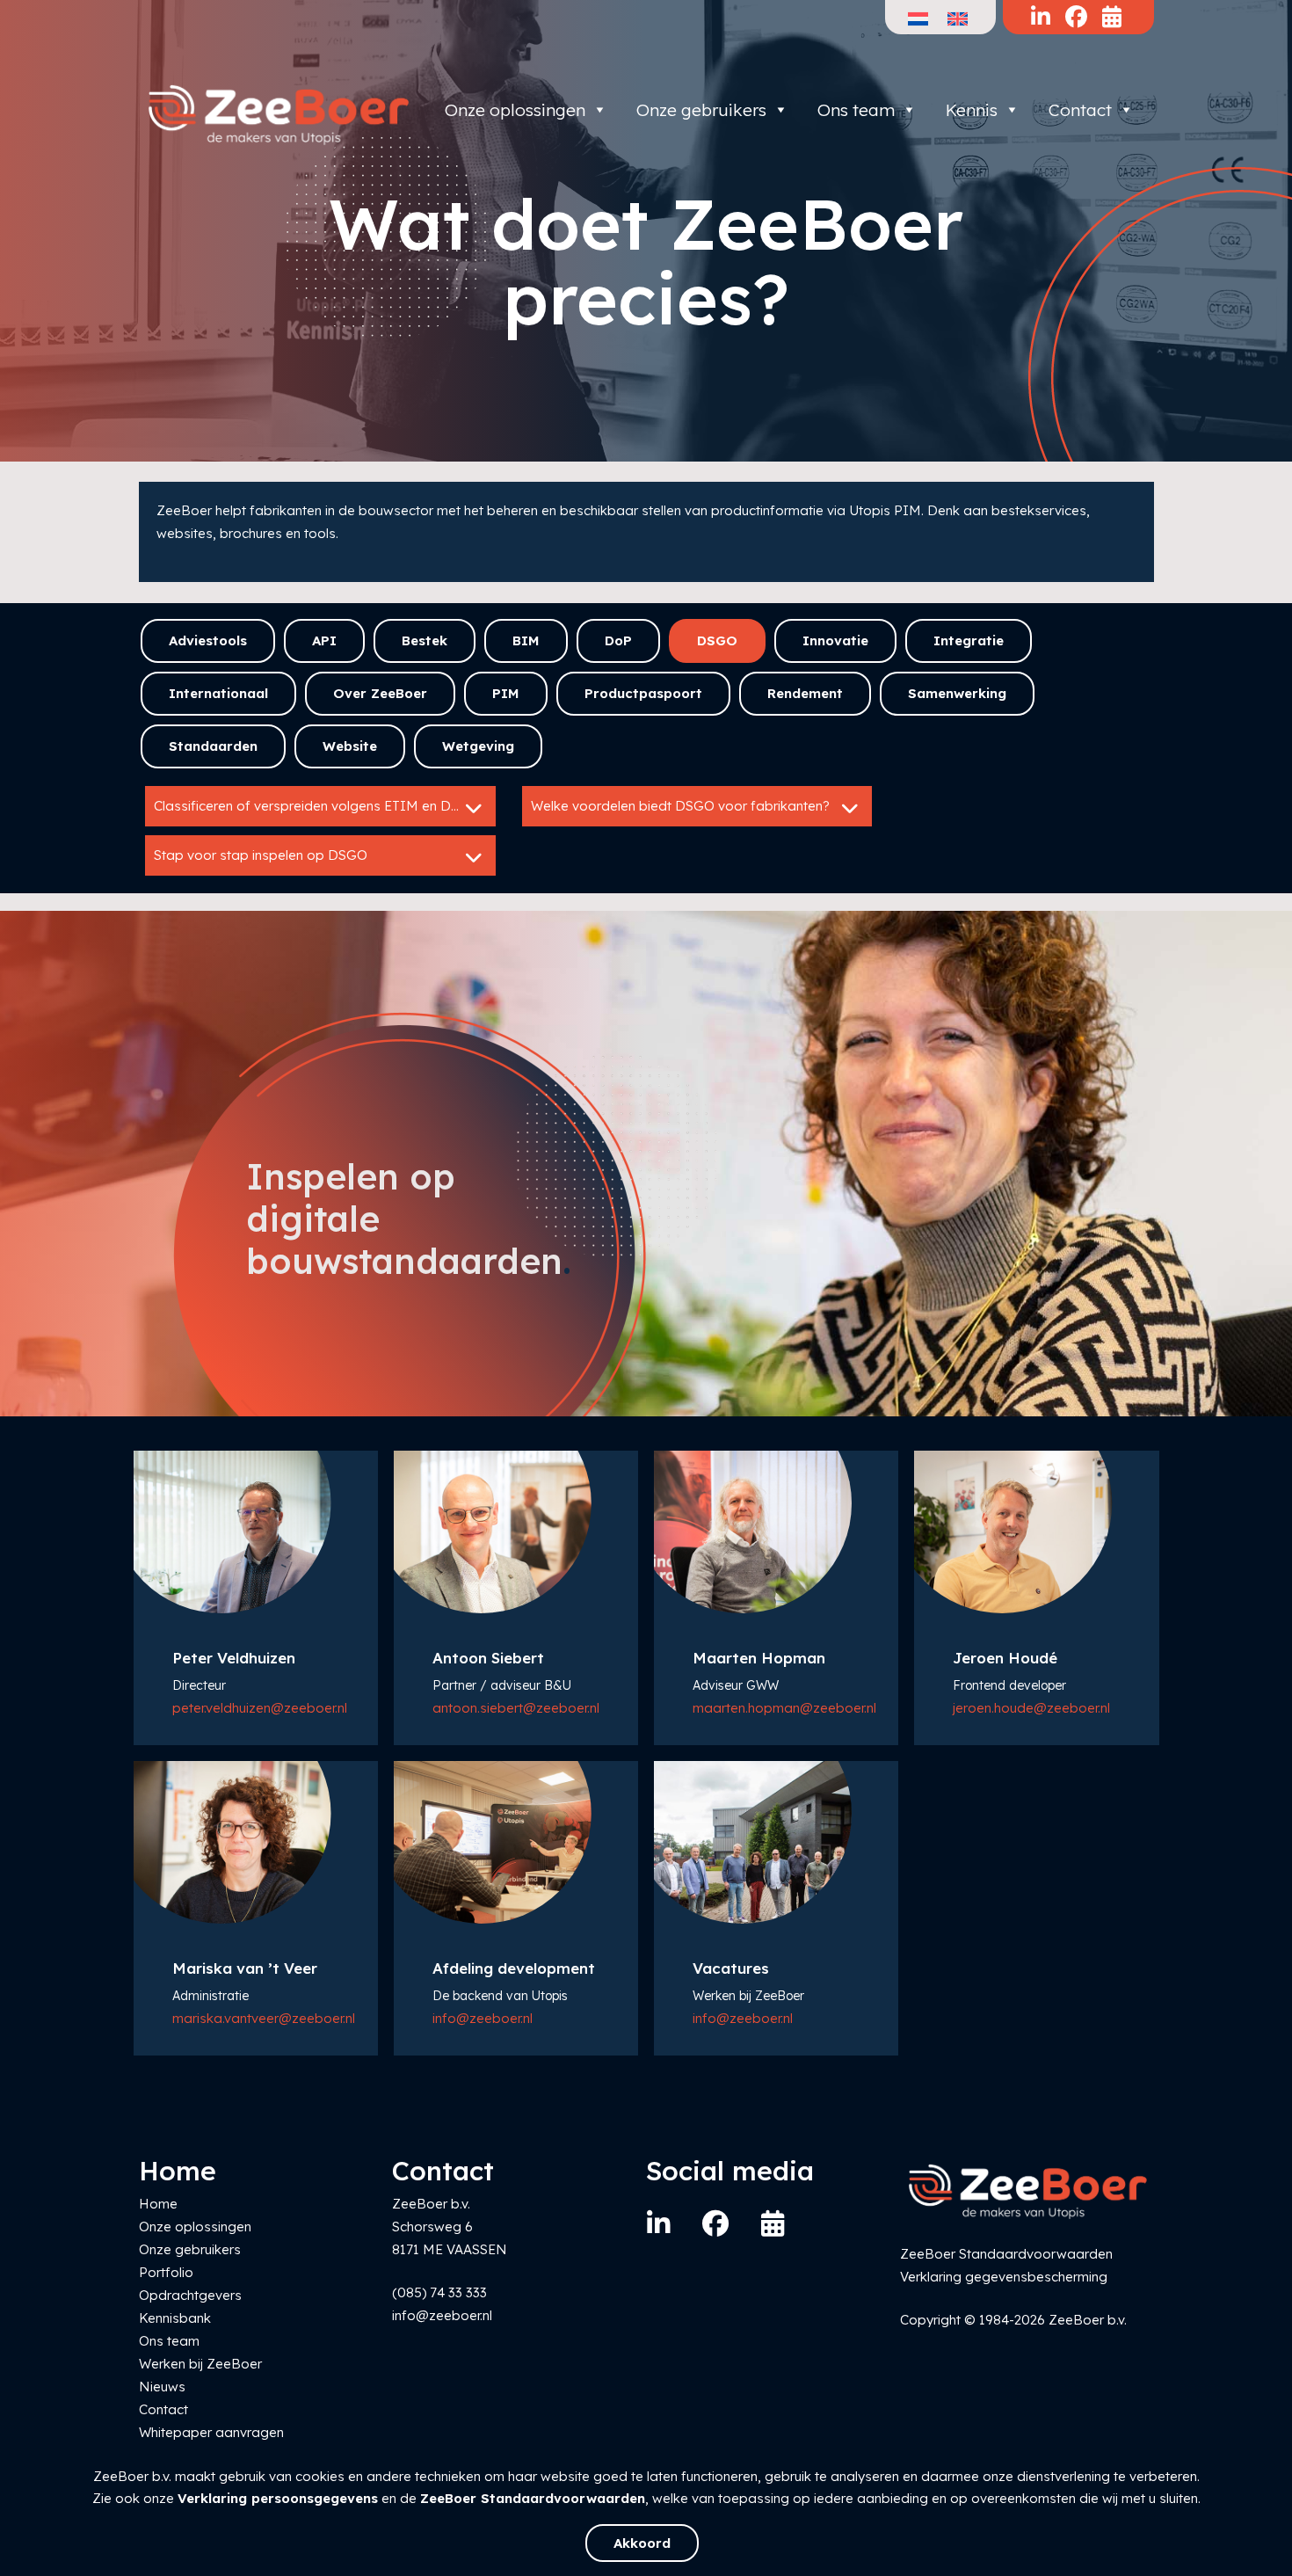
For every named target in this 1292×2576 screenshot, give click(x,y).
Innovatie (835, 640)
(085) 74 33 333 (439, 2292)
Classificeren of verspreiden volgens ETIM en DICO (315, 806)
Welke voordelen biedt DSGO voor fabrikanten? (680, 806)
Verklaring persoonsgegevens (278, 2498)
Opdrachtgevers (190, 2295)
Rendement (805, 693)
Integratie (969, 640)
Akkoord (642, 2543)
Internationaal (218, 693)
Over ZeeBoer (380, 693)
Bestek (425, 640)
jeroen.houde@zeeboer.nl (1031, 1708)
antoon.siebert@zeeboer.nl (516, 1708)
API (324, 640)
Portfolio (166, 2272)
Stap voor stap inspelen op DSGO (261, 855)
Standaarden (213, 746)
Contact (1080, 110)
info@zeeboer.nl (483, 2018)
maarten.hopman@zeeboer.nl (784, 1708)
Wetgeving (478, 746)
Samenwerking (957, 693)
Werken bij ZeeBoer (200, 2364)
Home (158, 2204)
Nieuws (162, 2387)
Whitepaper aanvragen (211, 2432)
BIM (526, 640)
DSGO (717, 640)
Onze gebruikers (701, 110)
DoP (618, 640)
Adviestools (208, 640)
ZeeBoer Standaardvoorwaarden (533, 2498)
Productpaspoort (643, 693)
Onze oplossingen (515, 110)
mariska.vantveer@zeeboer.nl (264, 2018)
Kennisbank (175, 2318)
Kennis (972, 110)
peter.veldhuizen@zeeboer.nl (260, 1708)
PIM (506, 693)
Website (350, 746)
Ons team (856, 110)
